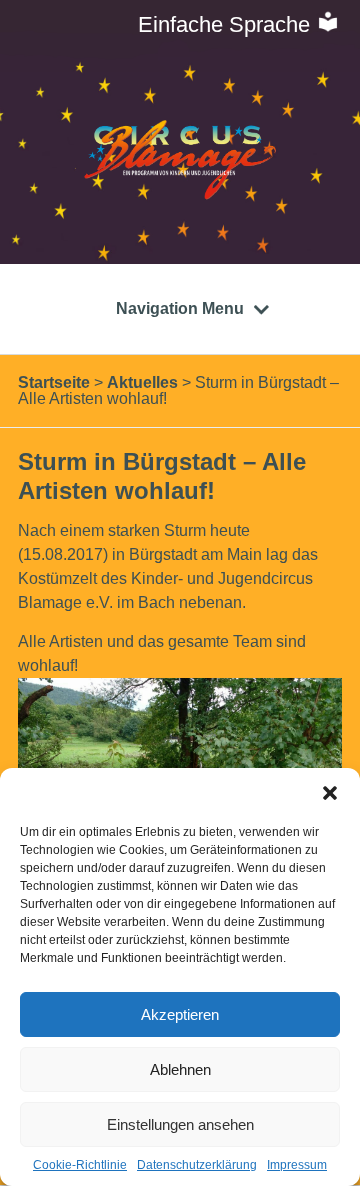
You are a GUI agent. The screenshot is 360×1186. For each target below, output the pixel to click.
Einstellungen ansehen (180, 1124)
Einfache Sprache (227, 24)
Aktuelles (142, 382)
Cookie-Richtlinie (80, 1165)
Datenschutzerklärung (197, 1165)
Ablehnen (180, 1069)
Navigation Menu (180, 308)
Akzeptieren (180, 1014)
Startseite (54, 382)
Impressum (297, 1165)
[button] (330, 793)
